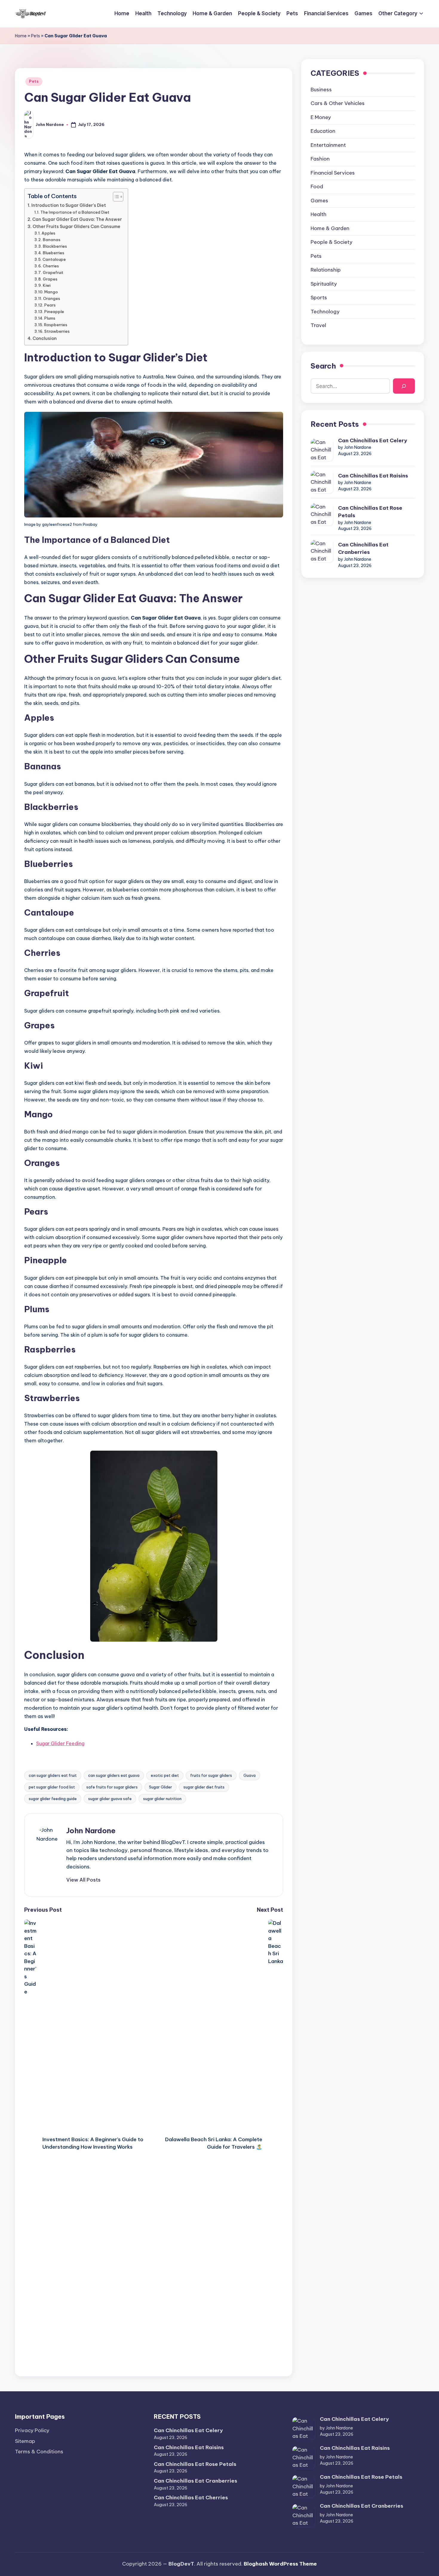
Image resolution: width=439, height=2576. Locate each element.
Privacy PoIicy (32, 2430)
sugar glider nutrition (162, 1799)
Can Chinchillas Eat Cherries (191, 2498)
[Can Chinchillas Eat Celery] (322, 450)
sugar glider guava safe (110, 1799)
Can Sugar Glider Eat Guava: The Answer (77, 219)
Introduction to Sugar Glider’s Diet (69, 205)
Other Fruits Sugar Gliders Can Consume (76, 227)
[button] (83, 1880)
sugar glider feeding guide (53, 1799)
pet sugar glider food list (52, 1787)
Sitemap (25, 2441)
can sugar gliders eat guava (114, 1775)
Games (319, 201)
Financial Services (333, 173)
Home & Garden (330, 228)
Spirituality (324, 284)
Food (317, 187)
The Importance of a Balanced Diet (75, 212)
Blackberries (55, 246)
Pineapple (54, 312)
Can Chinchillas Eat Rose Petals (370, 512)
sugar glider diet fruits (204, 1787)
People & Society (331, 242)
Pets (36, 36)
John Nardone (91, 1831)
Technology (325, 312)
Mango (51, 292)
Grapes (50, 279)
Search (323, 366)
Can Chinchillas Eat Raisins (373, 476)
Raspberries (56, 325)
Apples (48, 233)
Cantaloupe (54, 259)
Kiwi (47, 285)
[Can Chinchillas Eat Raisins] (322, 482)
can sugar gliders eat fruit (53, 1775)
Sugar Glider (161, 1787)
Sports (319, 298)
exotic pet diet (165, 1775)
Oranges (52, 298)
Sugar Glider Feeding (60, 1743)
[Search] (404, 386)
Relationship (326, 270)
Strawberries (57, 331)
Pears (50, 305)
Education (323, 131)
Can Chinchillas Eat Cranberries (363, 549)
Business (321, 90)
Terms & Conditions (39, 2452)
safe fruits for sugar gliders (112, 1787)
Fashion (320, 159)
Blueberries (53, 253)
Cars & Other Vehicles (338, 104)
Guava (250, 1775)
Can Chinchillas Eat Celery (373, 440)
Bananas (52, 240)
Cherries (51, 266)
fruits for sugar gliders (211, 1775)
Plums (50, 318)
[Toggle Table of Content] (115, 197)
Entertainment (328, 145)
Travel (318, 326)
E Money (321, 117)
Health (318, 215)
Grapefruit (53, 272)
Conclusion (45, 338)
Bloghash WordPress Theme (280, 2564)
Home (21, 36)
